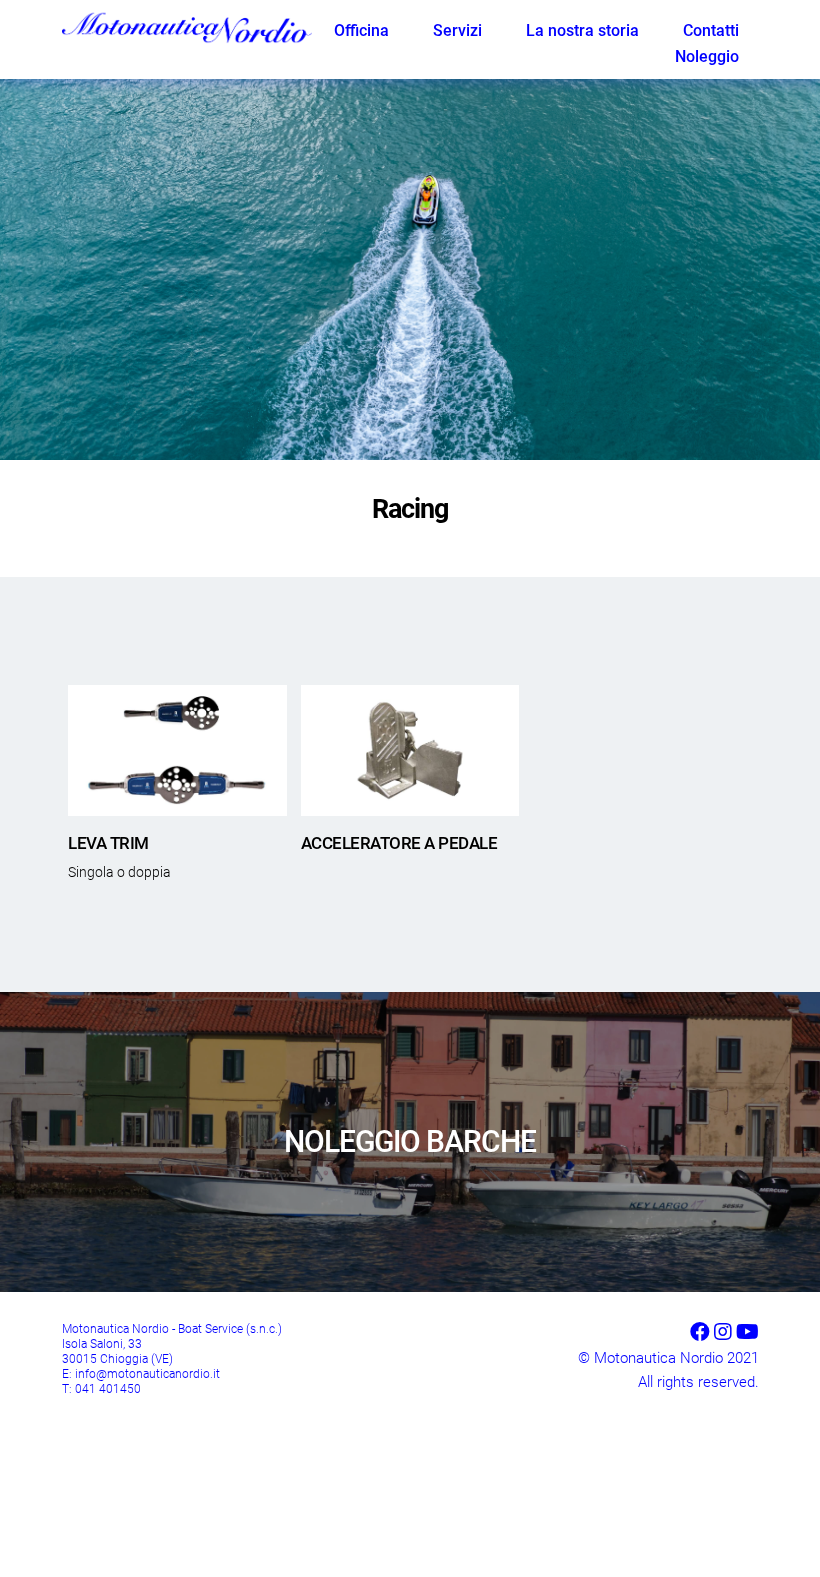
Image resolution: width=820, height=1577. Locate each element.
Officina (361, 30)
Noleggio (707, 56)
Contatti (711, 30)
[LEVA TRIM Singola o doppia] (177, 750)
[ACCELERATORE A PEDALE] (410, 750)
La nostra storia (582, 30)
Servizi (457, 30)
